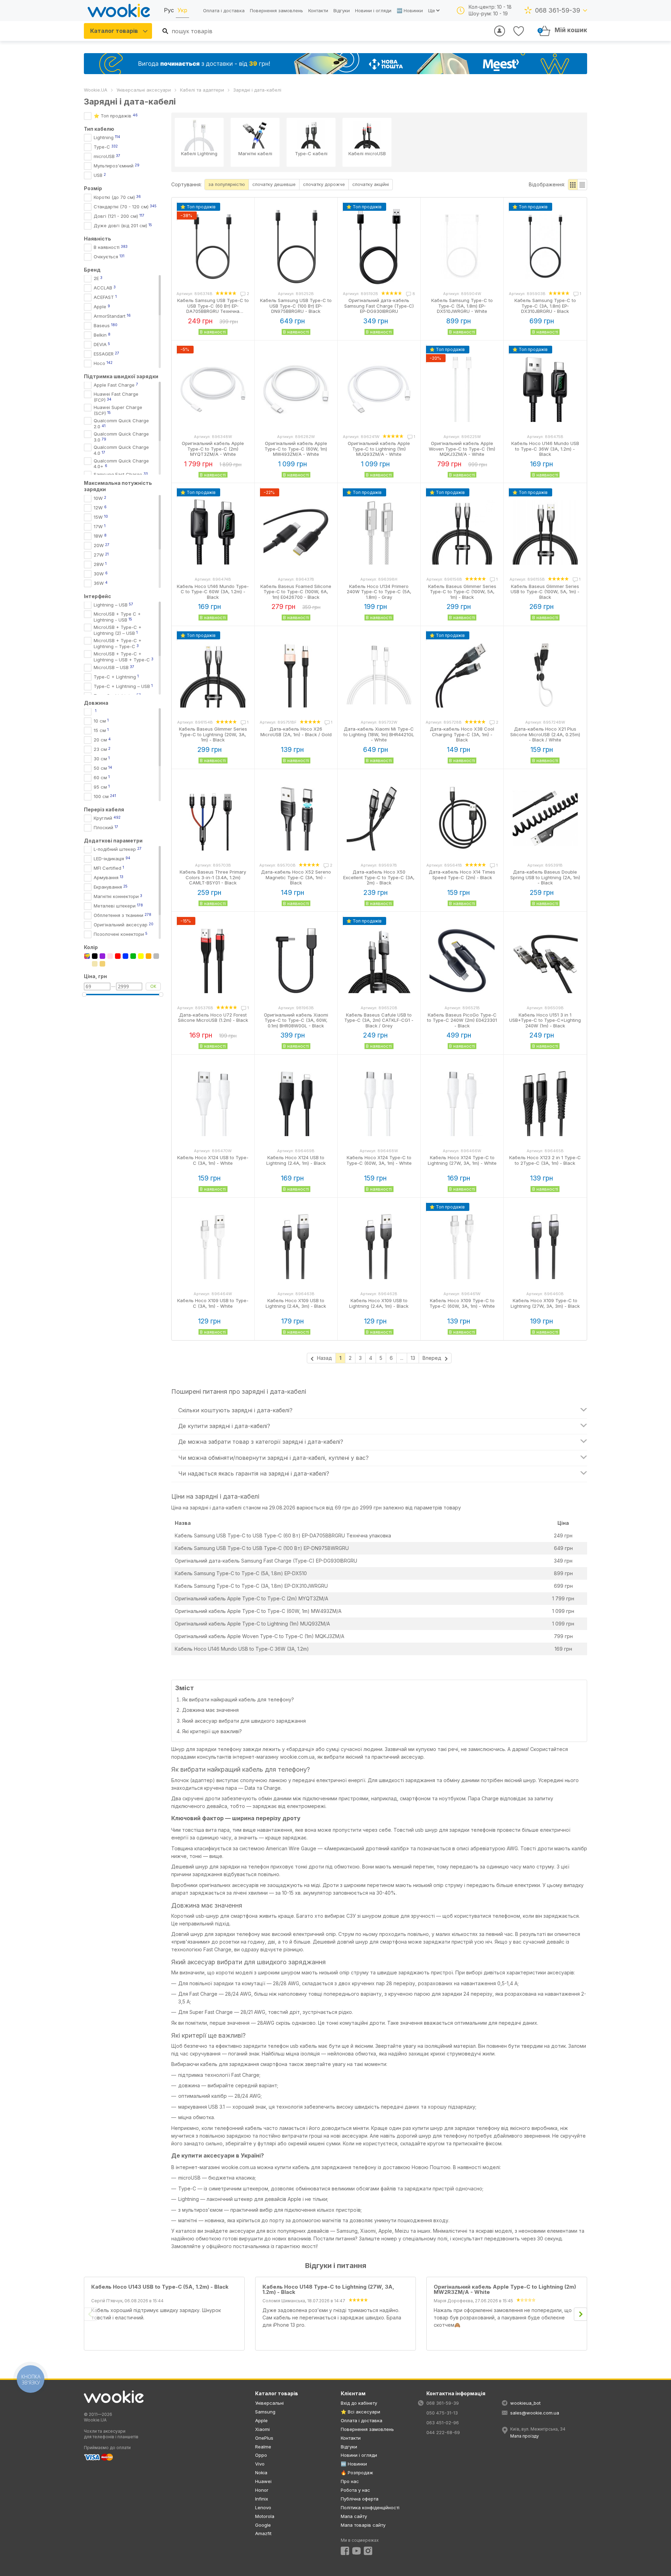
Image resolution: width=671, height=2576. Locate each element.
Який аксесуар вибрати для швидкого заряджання (244, 1721)
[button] (573, 185)
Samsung (265, 2412)
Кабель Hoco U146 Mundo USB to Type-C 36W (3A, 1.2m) (242, 1649)
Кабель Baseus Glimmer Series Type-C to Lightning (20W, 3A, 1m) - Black (213, 734)
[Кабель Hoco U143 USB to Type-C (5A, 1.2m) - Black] (160, 2293)
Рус (169, 10)
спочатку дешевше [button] (274, 184)
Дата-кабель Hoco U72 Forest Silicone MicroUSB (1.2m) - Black (213, 1018)
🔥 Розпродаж (357, 2473)
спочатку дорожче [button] (324, 184)
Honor (262, 2490)
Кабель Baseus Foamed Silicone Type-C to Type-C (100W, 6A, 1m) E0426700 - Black (296, 592)
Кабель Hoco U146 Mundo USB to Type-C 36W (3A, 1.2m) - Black (545, 449)
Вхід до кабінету (359, 2403)
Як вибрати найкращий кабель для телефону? (238, 1699)
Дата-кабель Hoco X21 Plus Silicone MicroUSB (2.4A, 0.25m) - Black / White (545, 734)
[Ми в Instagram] (368, 2551)
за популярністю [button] (227, 184)
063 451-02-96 (443, 2423)
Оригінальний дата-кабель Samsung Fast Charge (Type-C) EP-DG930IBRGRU (379, 306)
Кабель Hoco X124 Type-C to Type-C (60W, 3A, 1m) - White (379, 1160)
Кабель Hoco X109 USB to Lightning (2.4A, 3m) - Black (296, 1303)
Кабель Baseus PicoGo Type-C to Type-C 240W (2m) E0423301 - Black (462, 1020)
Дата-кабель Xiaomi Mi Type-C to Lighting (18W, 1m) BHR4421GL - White (379, 734)
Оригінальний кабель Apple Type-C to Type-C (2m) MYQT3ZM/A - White (213, 449)
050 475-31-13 (442, 2413)
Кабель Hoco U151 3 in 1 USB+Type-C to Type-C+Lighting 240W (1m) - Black (545, 1020)
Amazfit (263, 2533)
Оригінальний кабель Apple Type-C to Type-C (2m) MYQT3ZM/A (251, 1598)
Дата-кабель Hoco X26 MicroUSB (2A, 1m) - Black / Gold (296, 732)
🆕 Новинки (410, 10)
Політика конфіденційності (370, 2507)
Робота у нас (355, 2490)
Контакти (318, 10)
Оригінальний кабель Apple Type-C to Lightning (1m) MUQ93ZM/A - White (379, 449)
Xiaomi (262, 2429)
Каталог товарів (114, 31)
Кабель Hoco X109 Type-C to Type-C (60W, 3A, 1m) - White (462, 1303)
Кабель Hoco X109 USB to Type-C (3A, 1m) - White (213, 1303)
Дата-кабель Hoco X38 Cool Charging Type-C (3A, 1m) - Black (462, 734)
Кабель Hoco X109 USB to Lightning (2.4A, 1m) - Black (379, 1303)
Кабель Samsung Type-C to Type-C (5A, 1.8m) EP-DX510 (241, 1573)
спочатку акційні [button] (371, 184)
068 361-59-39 (558, 10)
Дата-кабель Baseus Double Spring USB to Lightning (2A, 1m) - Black (545, 877)
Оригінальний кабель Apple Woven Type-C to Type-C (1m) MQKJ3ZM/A (259, 1636)
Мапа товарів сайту (363, 2525)
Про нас (350, 2481)
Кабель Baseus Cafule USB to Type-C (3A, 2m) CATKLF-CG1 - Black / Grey (379, 1020)
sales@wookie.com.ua (535, 2413)
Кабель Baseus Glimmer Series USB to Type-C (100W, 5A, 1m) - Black (545, 592)
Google (263, 2525)
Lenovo (263, 2507)
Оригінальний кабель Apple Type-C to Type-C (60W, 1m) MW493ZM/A (258, 1611)
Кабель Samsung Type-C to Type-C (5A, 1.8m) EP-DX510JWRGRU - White (462, 306)
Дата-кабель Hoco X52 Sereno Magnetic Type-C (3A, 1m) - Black (296, 877)
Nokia (261, 2473)
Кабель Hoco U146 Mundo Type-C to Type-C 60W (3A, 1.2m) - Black (213, 592)
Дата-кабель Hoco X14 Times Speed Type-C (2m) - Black (462, 875)
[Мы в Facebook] (345, 2551)
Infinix (262, 2499)
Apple (261, 2420)
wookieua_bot (525, 2403)
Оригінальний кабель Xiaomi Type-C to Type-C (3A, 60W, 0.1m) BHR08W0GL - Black (296, 1020)
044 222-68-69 (443, 2432)
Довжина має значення (210, 1710)
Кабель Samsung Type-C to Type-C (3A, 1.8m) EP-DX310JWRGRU (251, 1586)
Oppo (261, 2455)
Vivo (260, 2464)
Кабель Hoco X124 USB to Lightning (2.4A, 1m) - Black (296, 1160)
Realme (263, 2447)
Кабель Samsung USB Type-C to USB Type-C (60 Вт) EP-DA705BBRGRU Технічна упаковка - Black (213, 308)
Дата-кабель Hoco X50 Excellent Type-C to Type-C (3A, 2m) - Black (379, 877)
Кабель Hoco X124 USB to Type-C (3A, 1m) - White (213, 1160)
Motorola (265, 2516)
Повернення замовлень (276, 10)
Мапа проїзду (525, 2436)
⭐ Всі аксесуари (360, 2412)
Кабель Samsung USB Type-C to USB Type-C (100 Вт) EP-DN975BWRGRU (262, 1548)
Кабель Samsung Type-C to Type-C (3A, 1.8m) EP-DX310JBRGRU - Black (545, 306)
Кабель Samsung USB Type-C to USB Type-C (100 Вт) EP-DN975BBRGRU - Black (296, 306)
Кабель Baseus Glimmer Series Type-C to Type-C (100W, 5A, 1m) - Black (462, 592)
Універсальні (269, 2403)
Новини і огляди (373, 10)
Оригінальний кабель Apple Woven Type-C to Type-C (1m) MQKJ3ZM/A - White (462, 449)
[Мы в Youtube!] (356, 2551)
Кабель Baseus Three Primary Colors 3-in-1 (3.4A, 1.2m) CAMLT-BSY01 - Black (213, 877)
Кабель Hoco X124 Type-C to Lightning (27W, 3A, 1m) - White (462, 1160)
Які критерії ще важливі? (212, 1731)
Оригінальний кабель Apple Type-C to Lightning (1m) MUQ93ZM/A (252, 1624)
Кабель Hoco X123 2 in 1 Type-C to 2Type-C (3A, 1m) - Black (545, 1160)
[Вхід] (500, 31)
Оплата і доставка (224, 10)
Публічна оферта (360, 2499)
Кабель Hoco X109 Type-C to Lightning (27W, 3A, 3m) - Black (545, 1303)
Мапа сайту (354, 2516)
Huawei (263, 2481)
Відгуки (342, 10)
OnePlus (264, 2438)
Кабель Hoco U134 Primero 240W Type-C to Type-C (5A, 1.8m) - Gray (379, 592)
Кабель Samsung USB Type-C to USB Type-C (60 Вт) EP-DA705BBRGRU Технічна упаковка (283, 1535)
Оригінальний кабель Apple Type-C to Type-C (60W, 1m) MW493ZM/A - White (296, 449)
